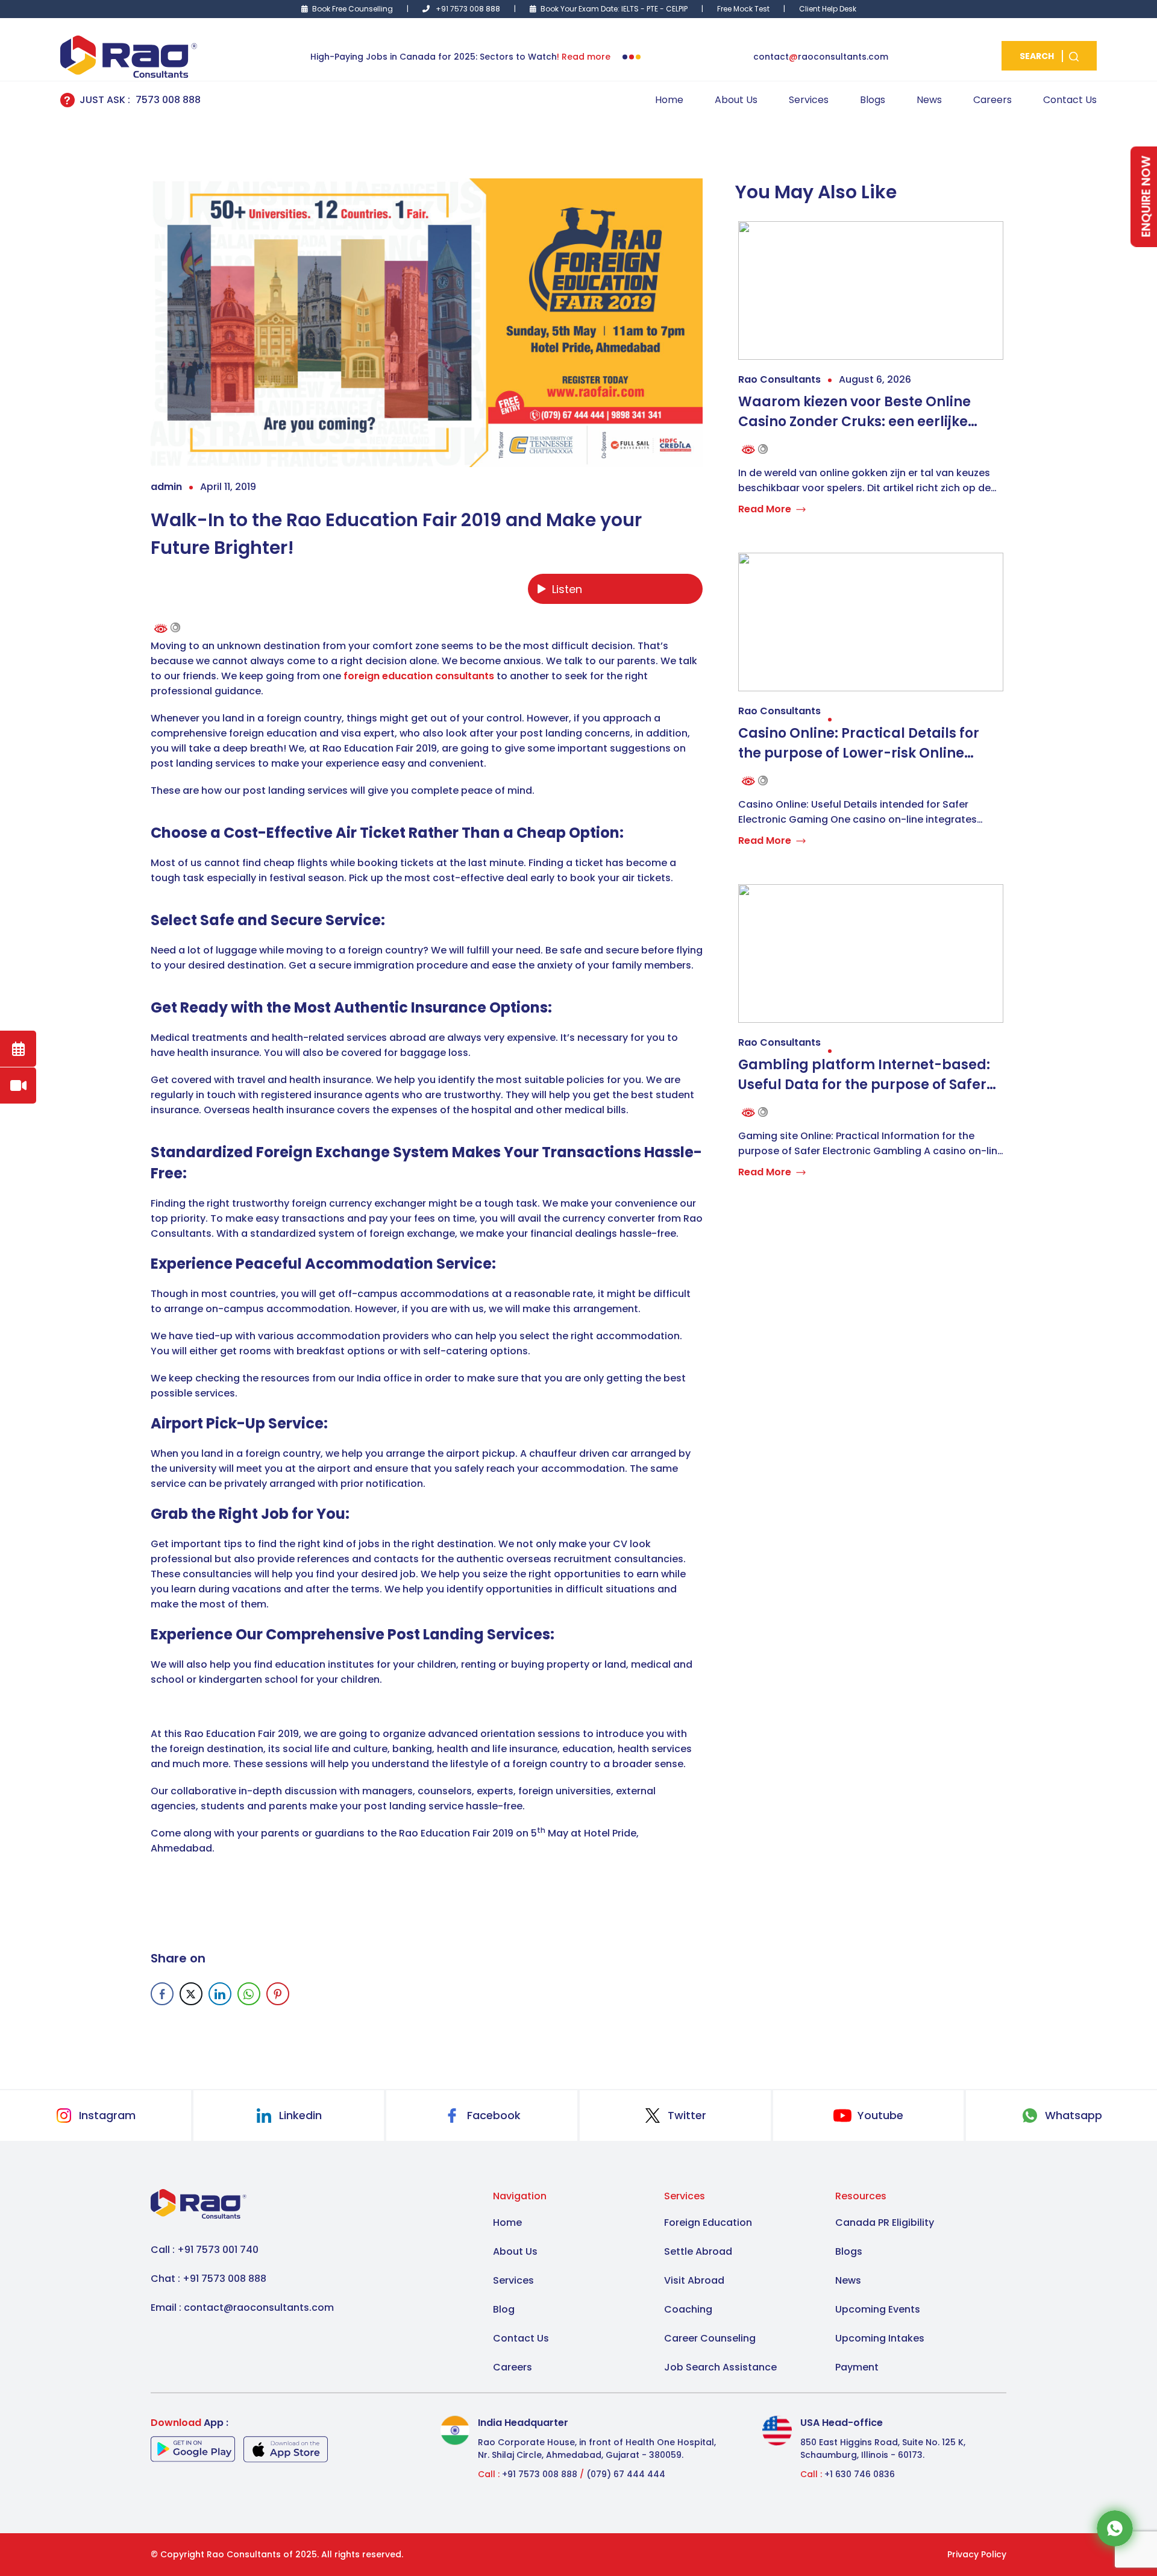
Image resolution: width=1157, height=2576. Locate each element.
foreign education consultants (419, 676)
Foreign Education (708, 2223)
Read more (586, 57)
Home (669, 100)
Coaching (688, 2309)
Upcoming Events (878, 2309)
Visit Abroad (694, 2280)
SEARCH (1038, 56)
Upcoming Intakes (880, 2338)
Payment (857, 2367)
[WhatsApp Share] (249, 1994)
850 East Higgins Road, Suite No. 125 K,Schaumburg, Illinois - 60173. (883, 2449)
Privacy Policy (977, 2554)
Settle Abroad (698, 2251)
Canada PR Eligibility (885, 2223)
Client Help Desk (828, 9)
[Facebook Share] (162, 1994)
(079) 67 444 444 (625, 2474)
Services (809, 100)
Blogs (873, 100)
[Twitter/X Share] (191, 1994)
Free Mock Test (743, 9)
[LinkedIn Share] (220, 1994)
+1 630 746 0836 (860, 2474)
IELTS (630, 9)
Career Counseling (710, 2338)
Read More (765, 509)
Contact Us (1070, 100)
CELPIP (678, 9)
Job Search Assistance (720, 2367)
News (929, 100)
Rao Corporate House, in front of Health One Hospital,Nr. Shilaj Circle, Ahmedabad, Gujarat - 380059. (597, 2449)
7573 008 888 (168, 100)
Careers (992, 100)
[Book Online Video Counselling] (18, 1085)
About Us (736, 100)
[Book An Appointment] (18, 1049)
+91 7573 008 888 (468, 9)
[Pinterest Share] (278, 1994)
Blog (504, 2309)
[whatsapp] (1115, 2527)
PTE (652, 9)
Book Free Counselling (353, 9)
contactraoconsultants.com (821, 57)
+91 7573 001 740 (218, 2250)
